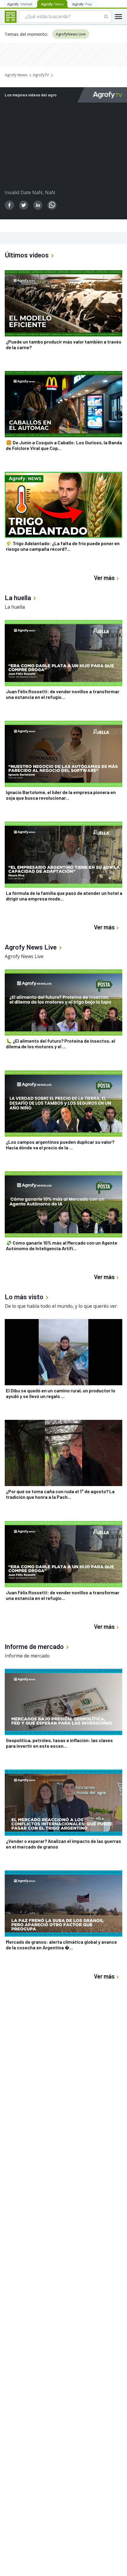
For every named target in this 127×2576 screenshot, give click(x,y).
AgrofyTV (41, 75)
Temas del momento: (26, 34)
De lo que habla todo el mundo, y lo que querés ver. (61, 1306)
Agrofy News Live (24, 956)
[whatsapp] (52, 205)
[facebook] (9, 205)
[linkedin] (38, 205)
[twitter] (24, 205)
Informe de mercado (27, 1656)
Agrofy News (16, 75)
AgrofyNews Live (71, 34)
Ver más (104, 578)
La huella (15, 607)
